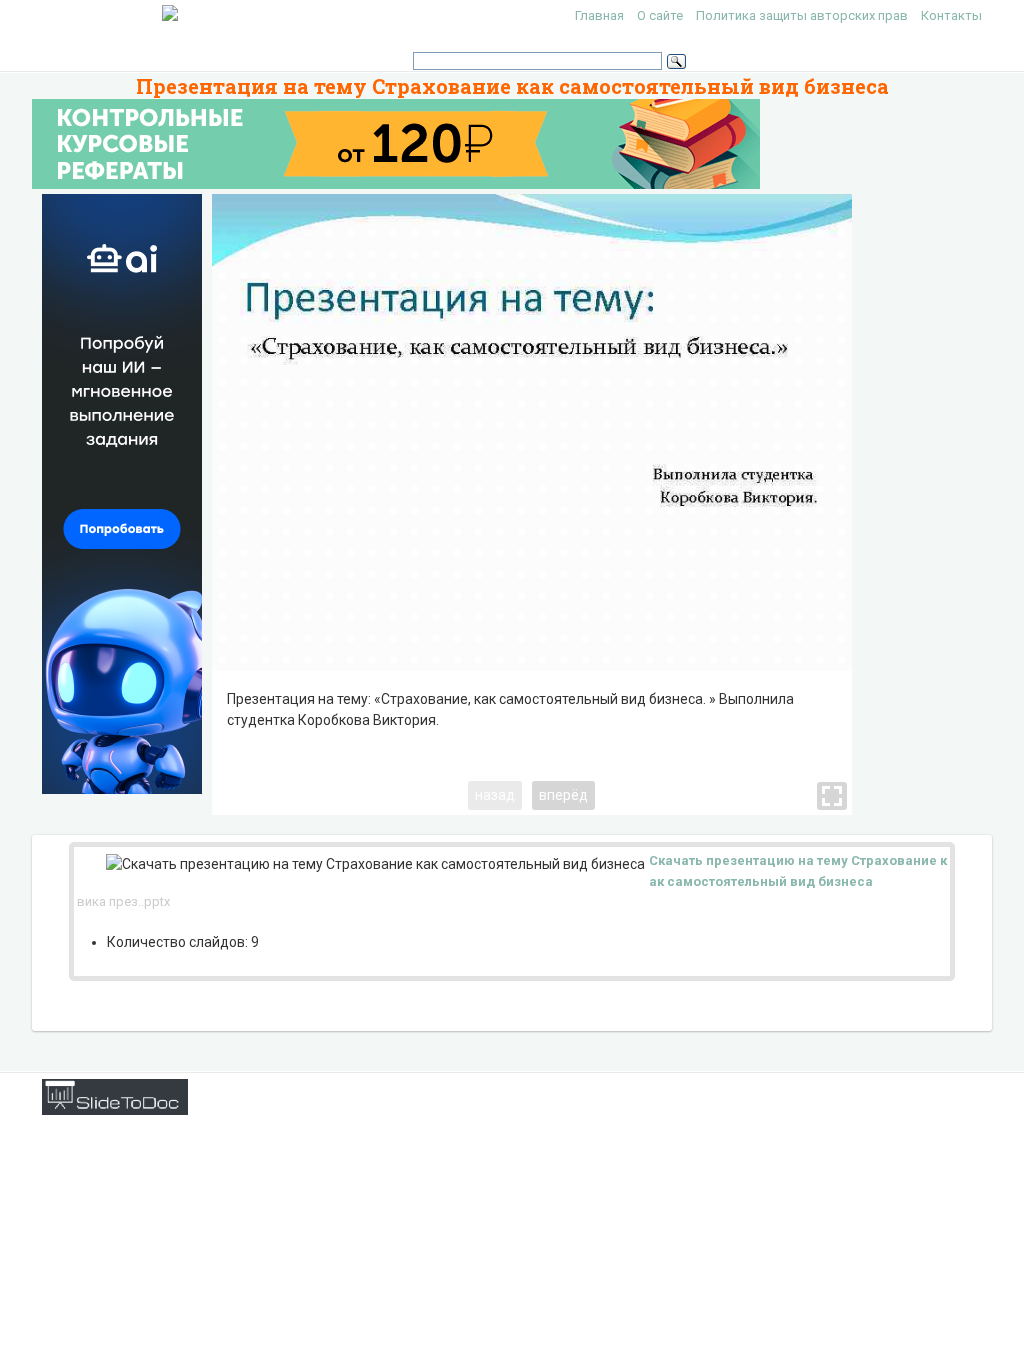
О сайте (660, 15)
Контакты (951, 15)
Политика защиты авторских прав (802, 15)
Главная (599, 15)
